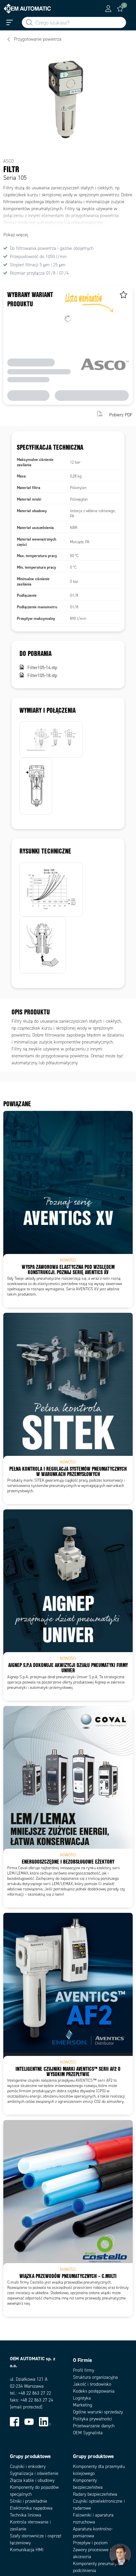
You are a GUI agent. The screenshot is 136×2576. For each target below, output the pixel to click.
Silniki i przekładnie (29, 2501)
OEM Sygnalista (88, 2433)
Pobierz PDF (121, 415)
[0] (120, 9)
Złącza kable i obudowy (32, 2480)
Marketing (83, 2405)
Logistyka (82, 2398)
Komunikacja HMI (27, 2550)
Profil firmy (84, 2370)
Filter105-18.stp (42, 676)
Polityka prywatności (92, 2419)
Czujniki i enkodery (28, 2466)
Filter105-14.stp (42, 668)
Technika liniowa (26, 2515)
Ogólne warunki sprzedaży (98, 2412)
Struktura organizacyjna (95, 2377)
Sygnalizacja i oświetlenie (34, 2473)
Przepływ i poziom (90, 2543)
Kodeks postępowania (94, 2391)
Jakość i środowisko (92, 2384)
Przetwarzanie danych (94, 2426)
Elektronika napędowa (31, 2508)
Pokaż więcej (16, 235)
